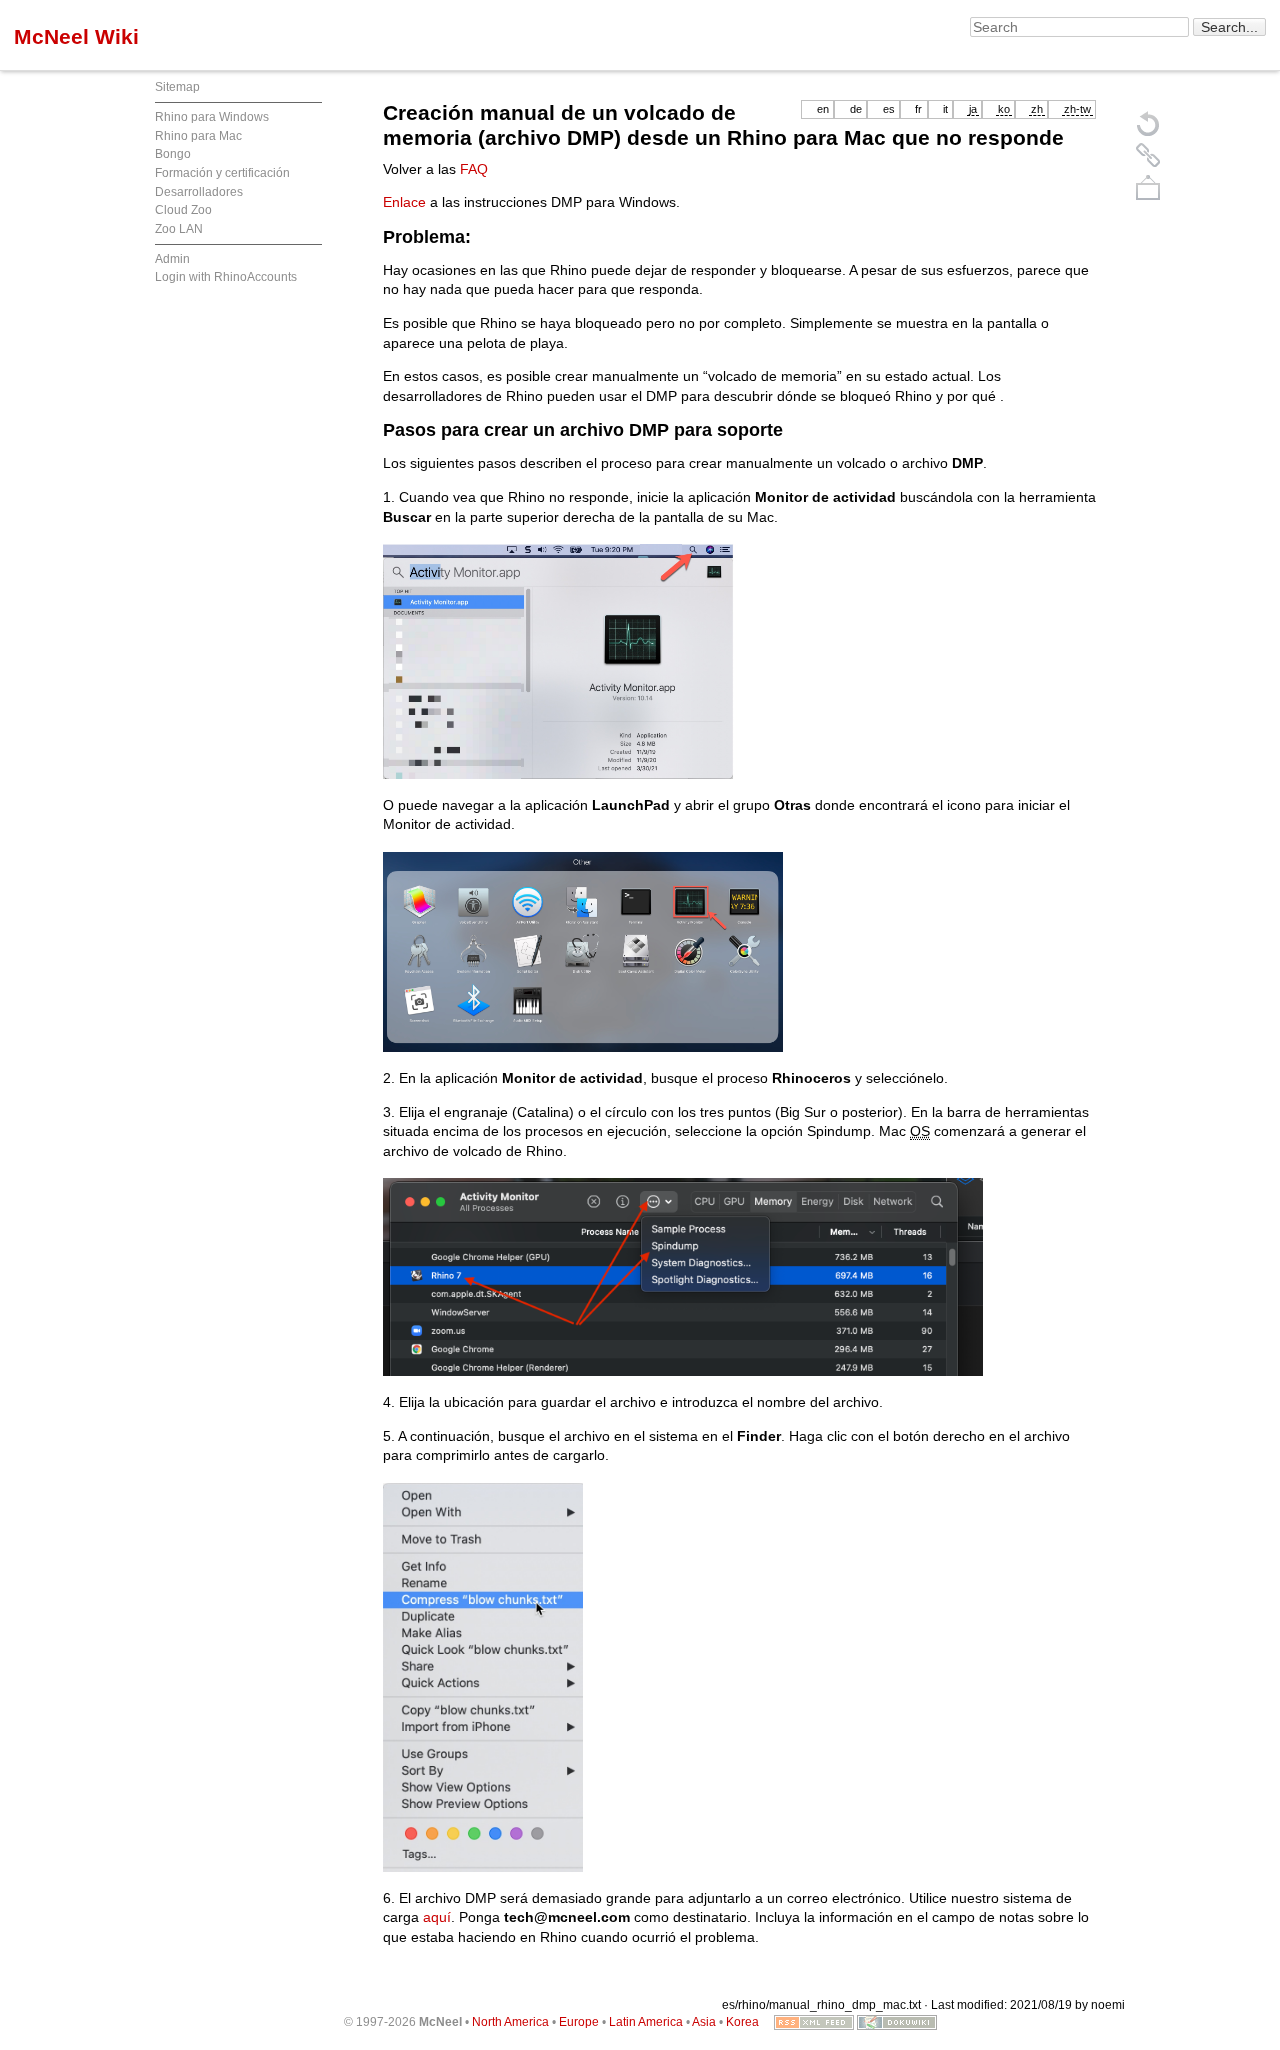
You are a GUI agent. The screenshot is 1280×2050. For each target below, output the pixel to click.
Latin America (646, 2022)
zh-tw (1077, 109)
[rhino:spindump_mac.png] (683, 1276)
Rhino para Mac (198, 136)
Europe (579, 2022)
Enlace (404, 202)
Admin (172, 259)
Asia (704, 2022)
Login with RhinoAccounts (226, 277)
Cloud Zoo (183, 210)
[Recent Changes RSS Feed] (814, 2022)
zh (1037, 109)
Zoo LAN (179, 229)
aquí (437, 1917)
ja (973, 109)
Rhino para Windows (212, 117)
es (889, 109)
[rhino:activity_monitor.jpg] (583, 660)
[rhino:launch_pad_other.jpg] (583, 951)
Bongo (173, 154)
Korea (742, 2022)
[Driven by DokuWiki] (897, 2022)
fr (918, 109)
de (856, 109)
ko (1004, 109)
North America (510, 2022)
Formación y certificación (222, 173)
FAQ (474, 169)
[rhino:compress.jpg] (483, 1676)
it (945, 109)
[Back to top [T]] (1148, 187)
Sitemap (177, 87)
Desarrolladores (199, 192)
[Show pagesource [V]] (1148, 123)
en (823, 109)
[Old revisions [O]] (1148, 155)
